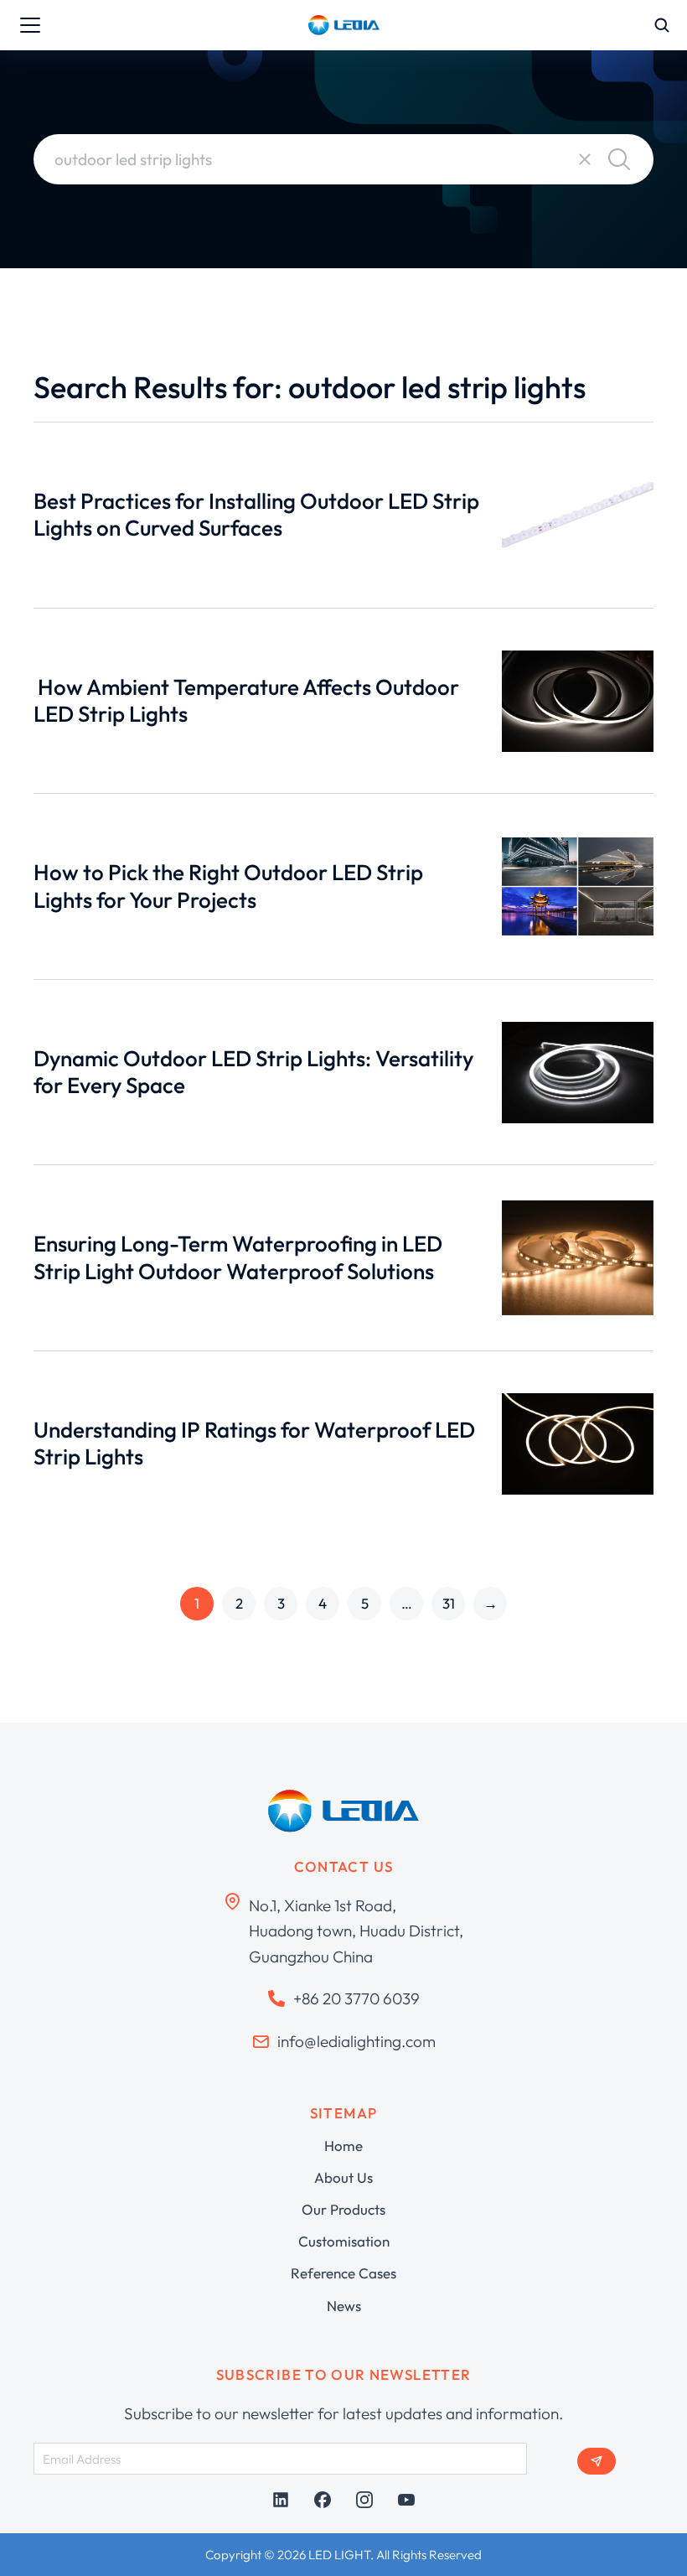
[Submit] (597, 2461)
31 (449, 1603)
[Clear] (585, 159)
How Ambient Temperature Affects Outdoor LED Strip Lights (246, 701)
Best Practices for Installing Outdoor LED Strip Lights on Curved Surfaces (256, 515)
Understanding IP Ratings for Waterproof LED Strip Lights (254, 1443)
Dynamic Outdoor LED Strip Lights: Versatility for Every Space (253, 1072)
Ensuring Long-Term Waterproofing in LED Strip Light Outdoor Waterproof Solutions (238, 1257)
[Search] (619, 159)
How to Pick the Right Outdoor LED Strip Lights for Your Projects (228, 886)
